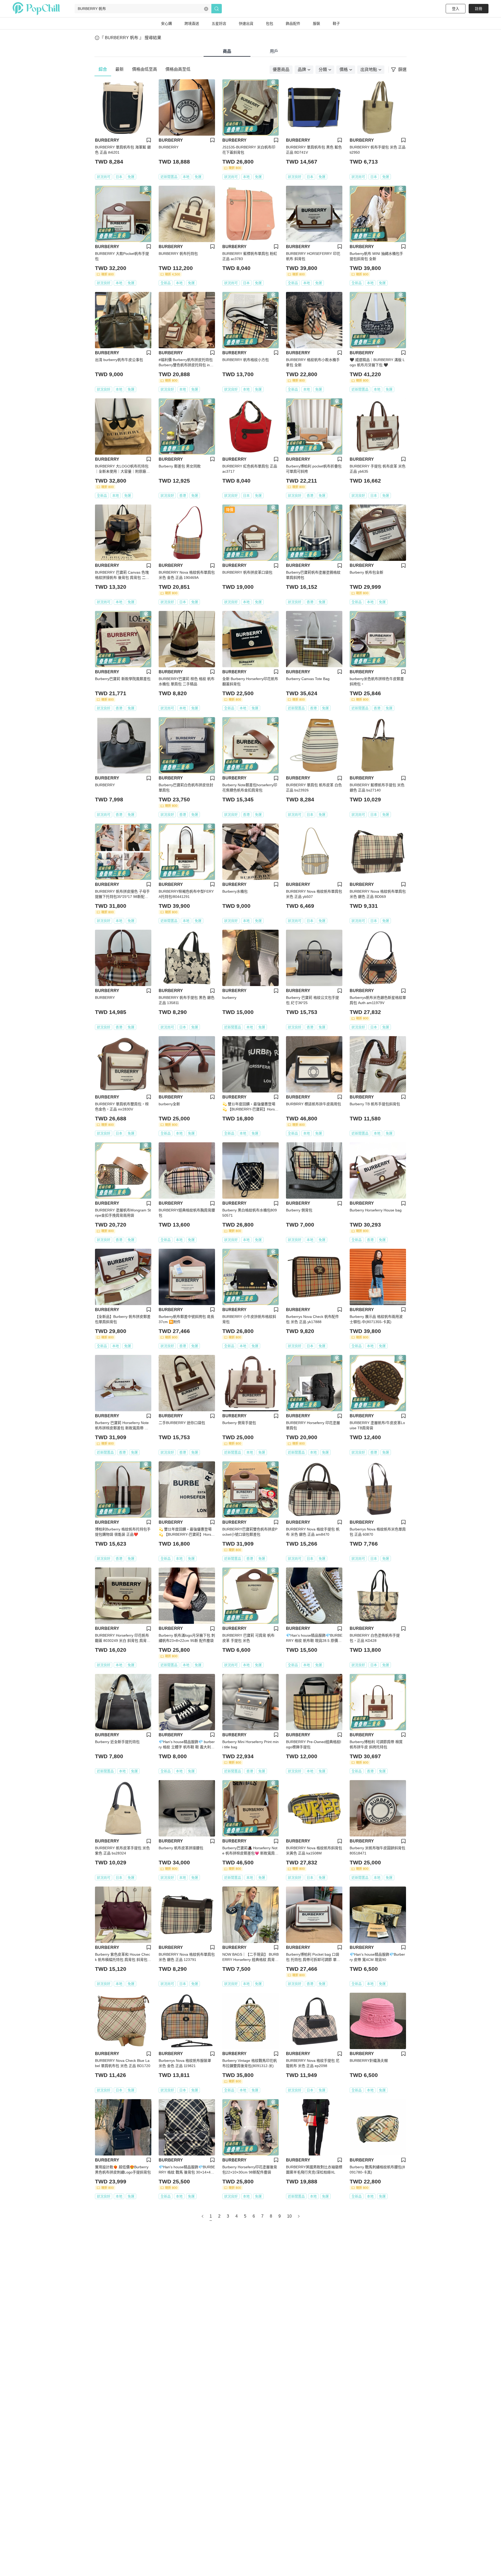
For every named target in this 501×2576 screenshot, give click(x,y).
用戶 (274, 51)
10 (289, 2216)
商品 (227, 51)
